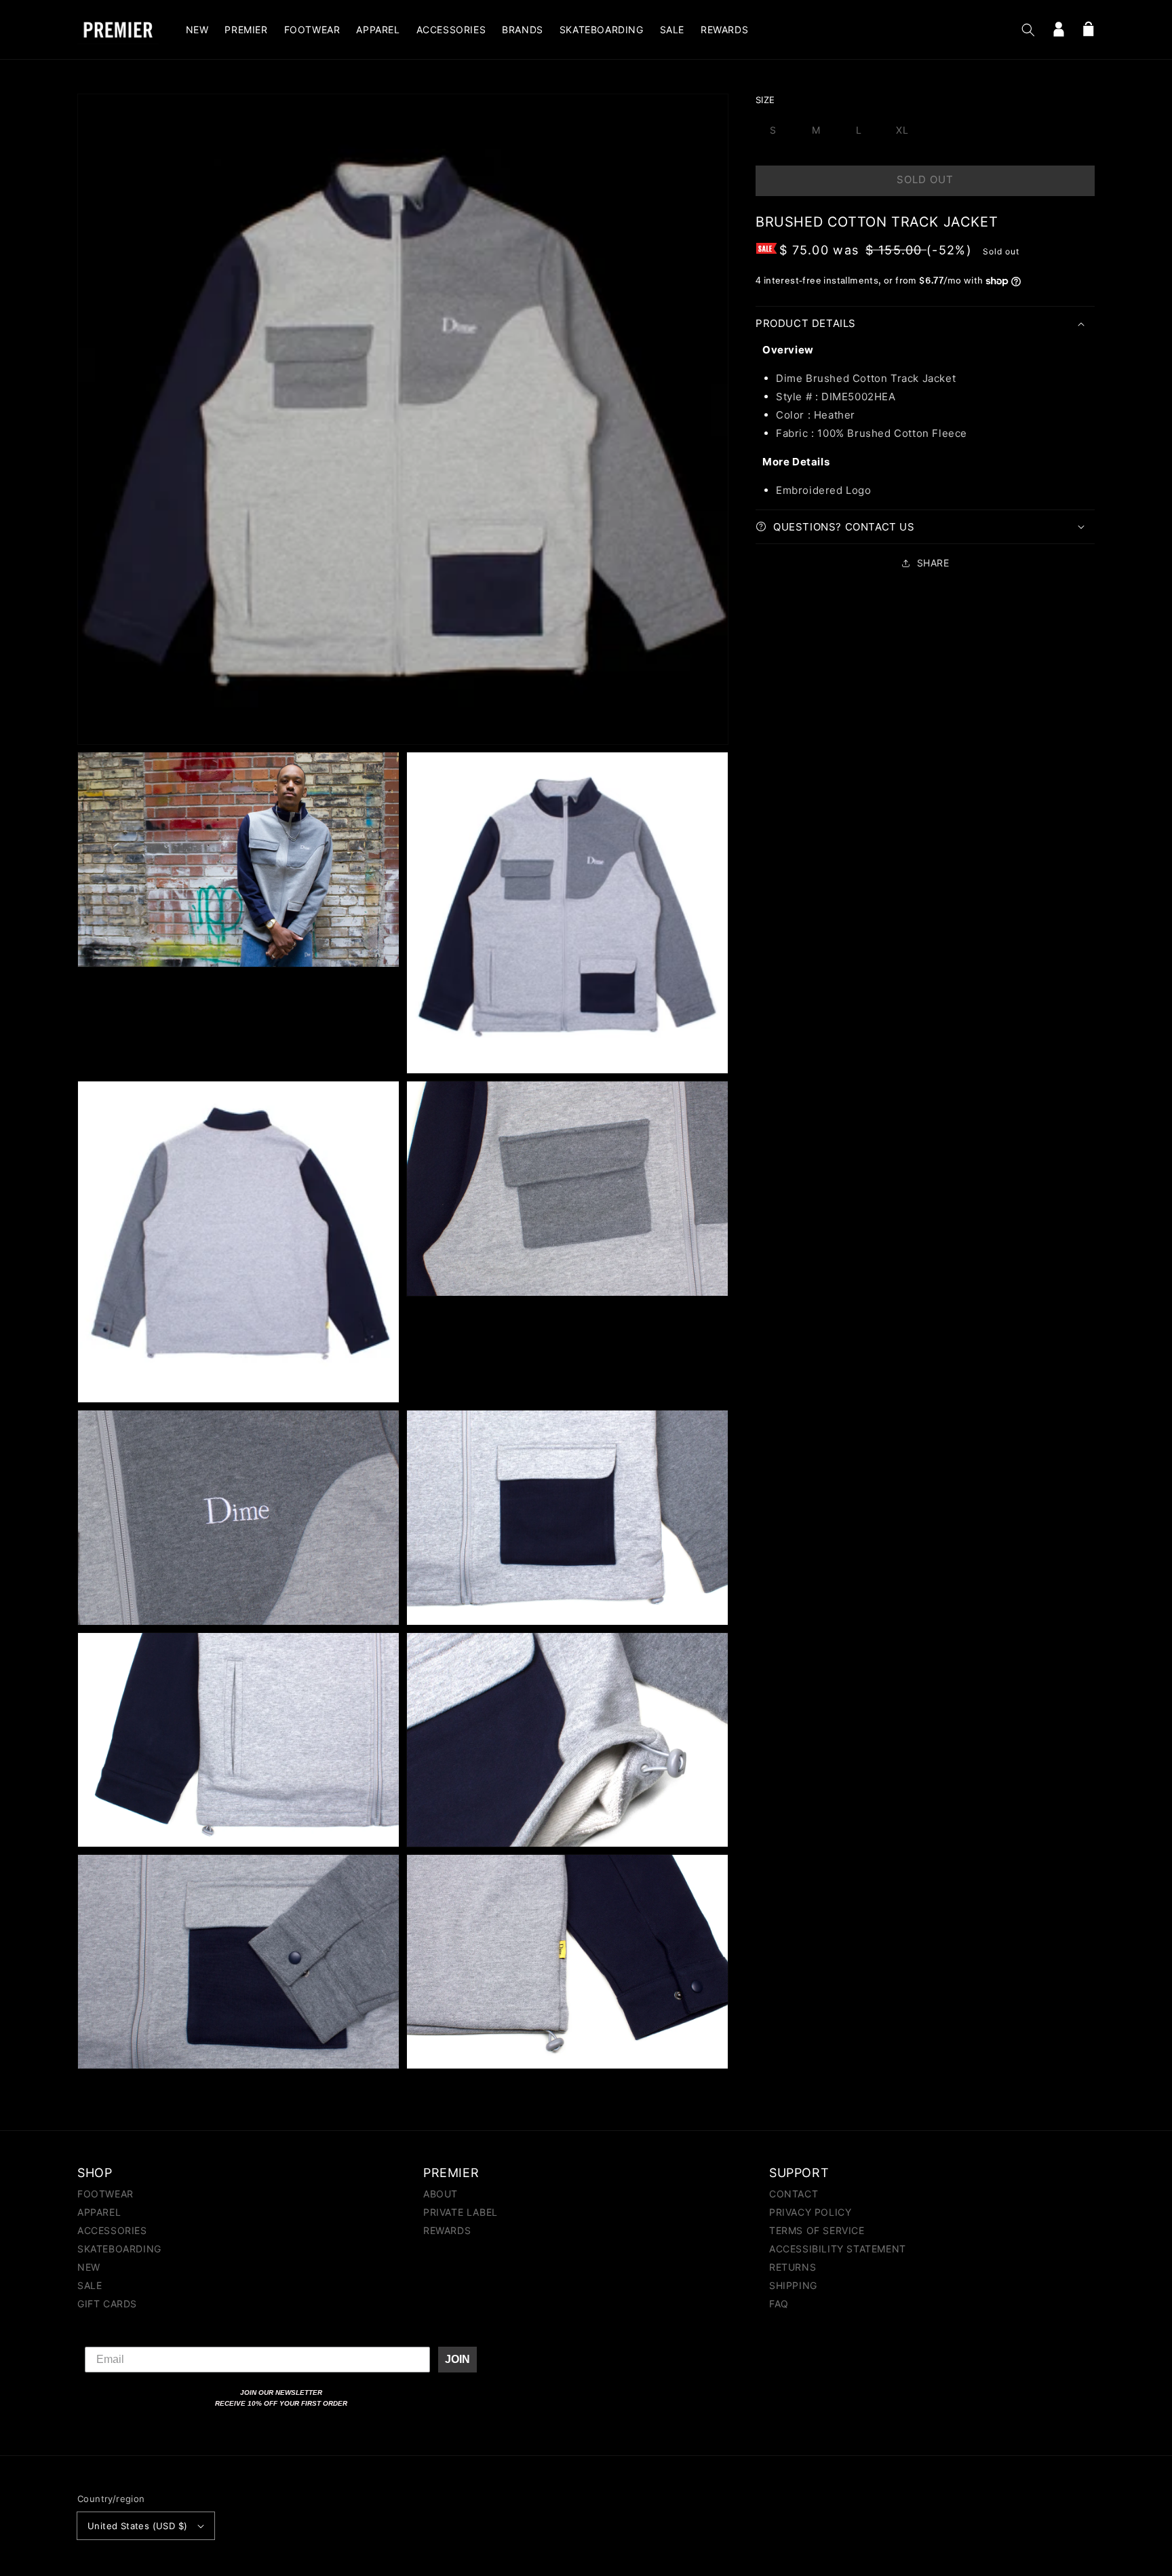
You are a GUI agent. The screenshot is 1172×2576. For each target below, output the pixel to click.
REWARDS (447, 2230)
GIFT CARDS (107, 2304)
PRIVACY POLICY (810, 2212)
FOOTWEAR (105, 2194)
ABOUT (441, 2194)
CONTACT (794, 2194)
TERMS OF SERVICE (817, 2230)
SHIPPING (793, 2285)
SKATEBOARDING (119, 2249)
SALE (90, 2285)
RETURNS (793, 2267)
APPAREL (99, 2212)
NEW (89, 2267)
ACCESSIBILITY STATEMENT (838, 2249)
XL (902, 130)
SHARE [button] (933, 563)
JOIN (457, 2359)
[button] (1028, 30)
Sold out (925, 179)
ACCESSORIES (112, 2230)
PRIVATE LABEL (461, 2212)
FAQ (779, 2304)
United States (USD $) (137, 2526)
